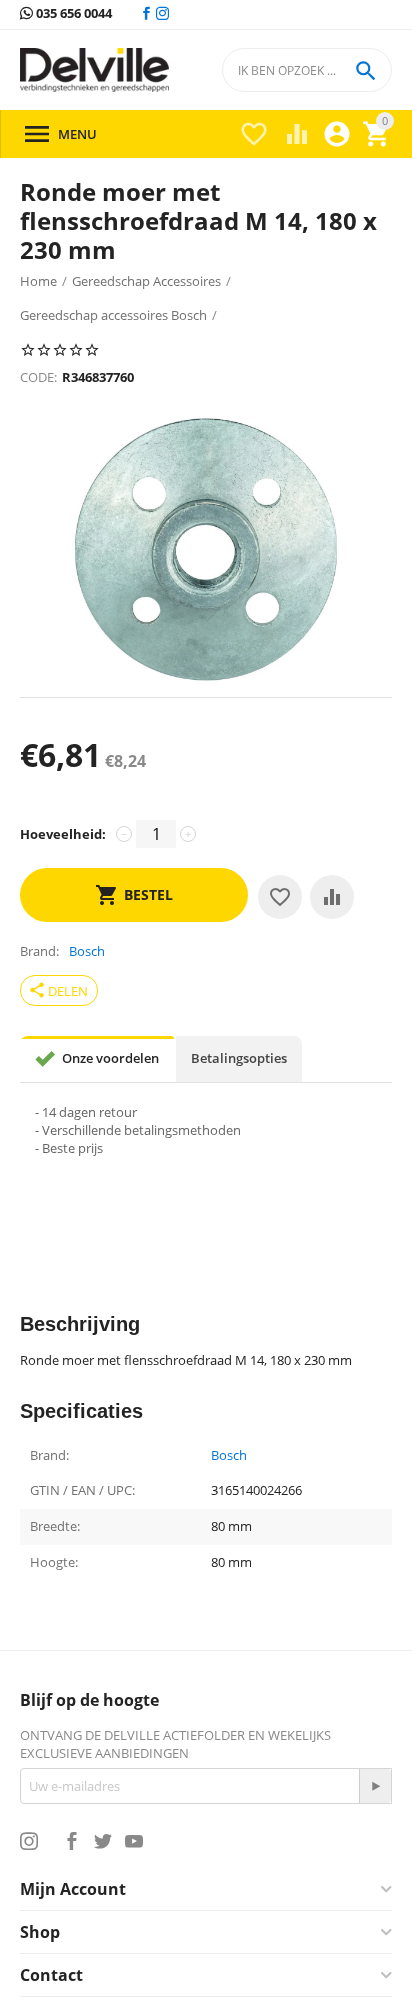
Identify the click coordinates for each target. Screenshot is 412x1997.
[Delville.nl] (94, 70)
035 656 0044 (72, 14)
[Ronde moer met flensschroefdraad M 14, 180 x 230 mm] (206, 549)
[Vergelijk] (332, 897)
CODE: (38, 377)
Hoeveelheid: (63, 834)
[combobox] (307, 70)
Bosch (229, 1456)
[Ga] (375, 1786)
